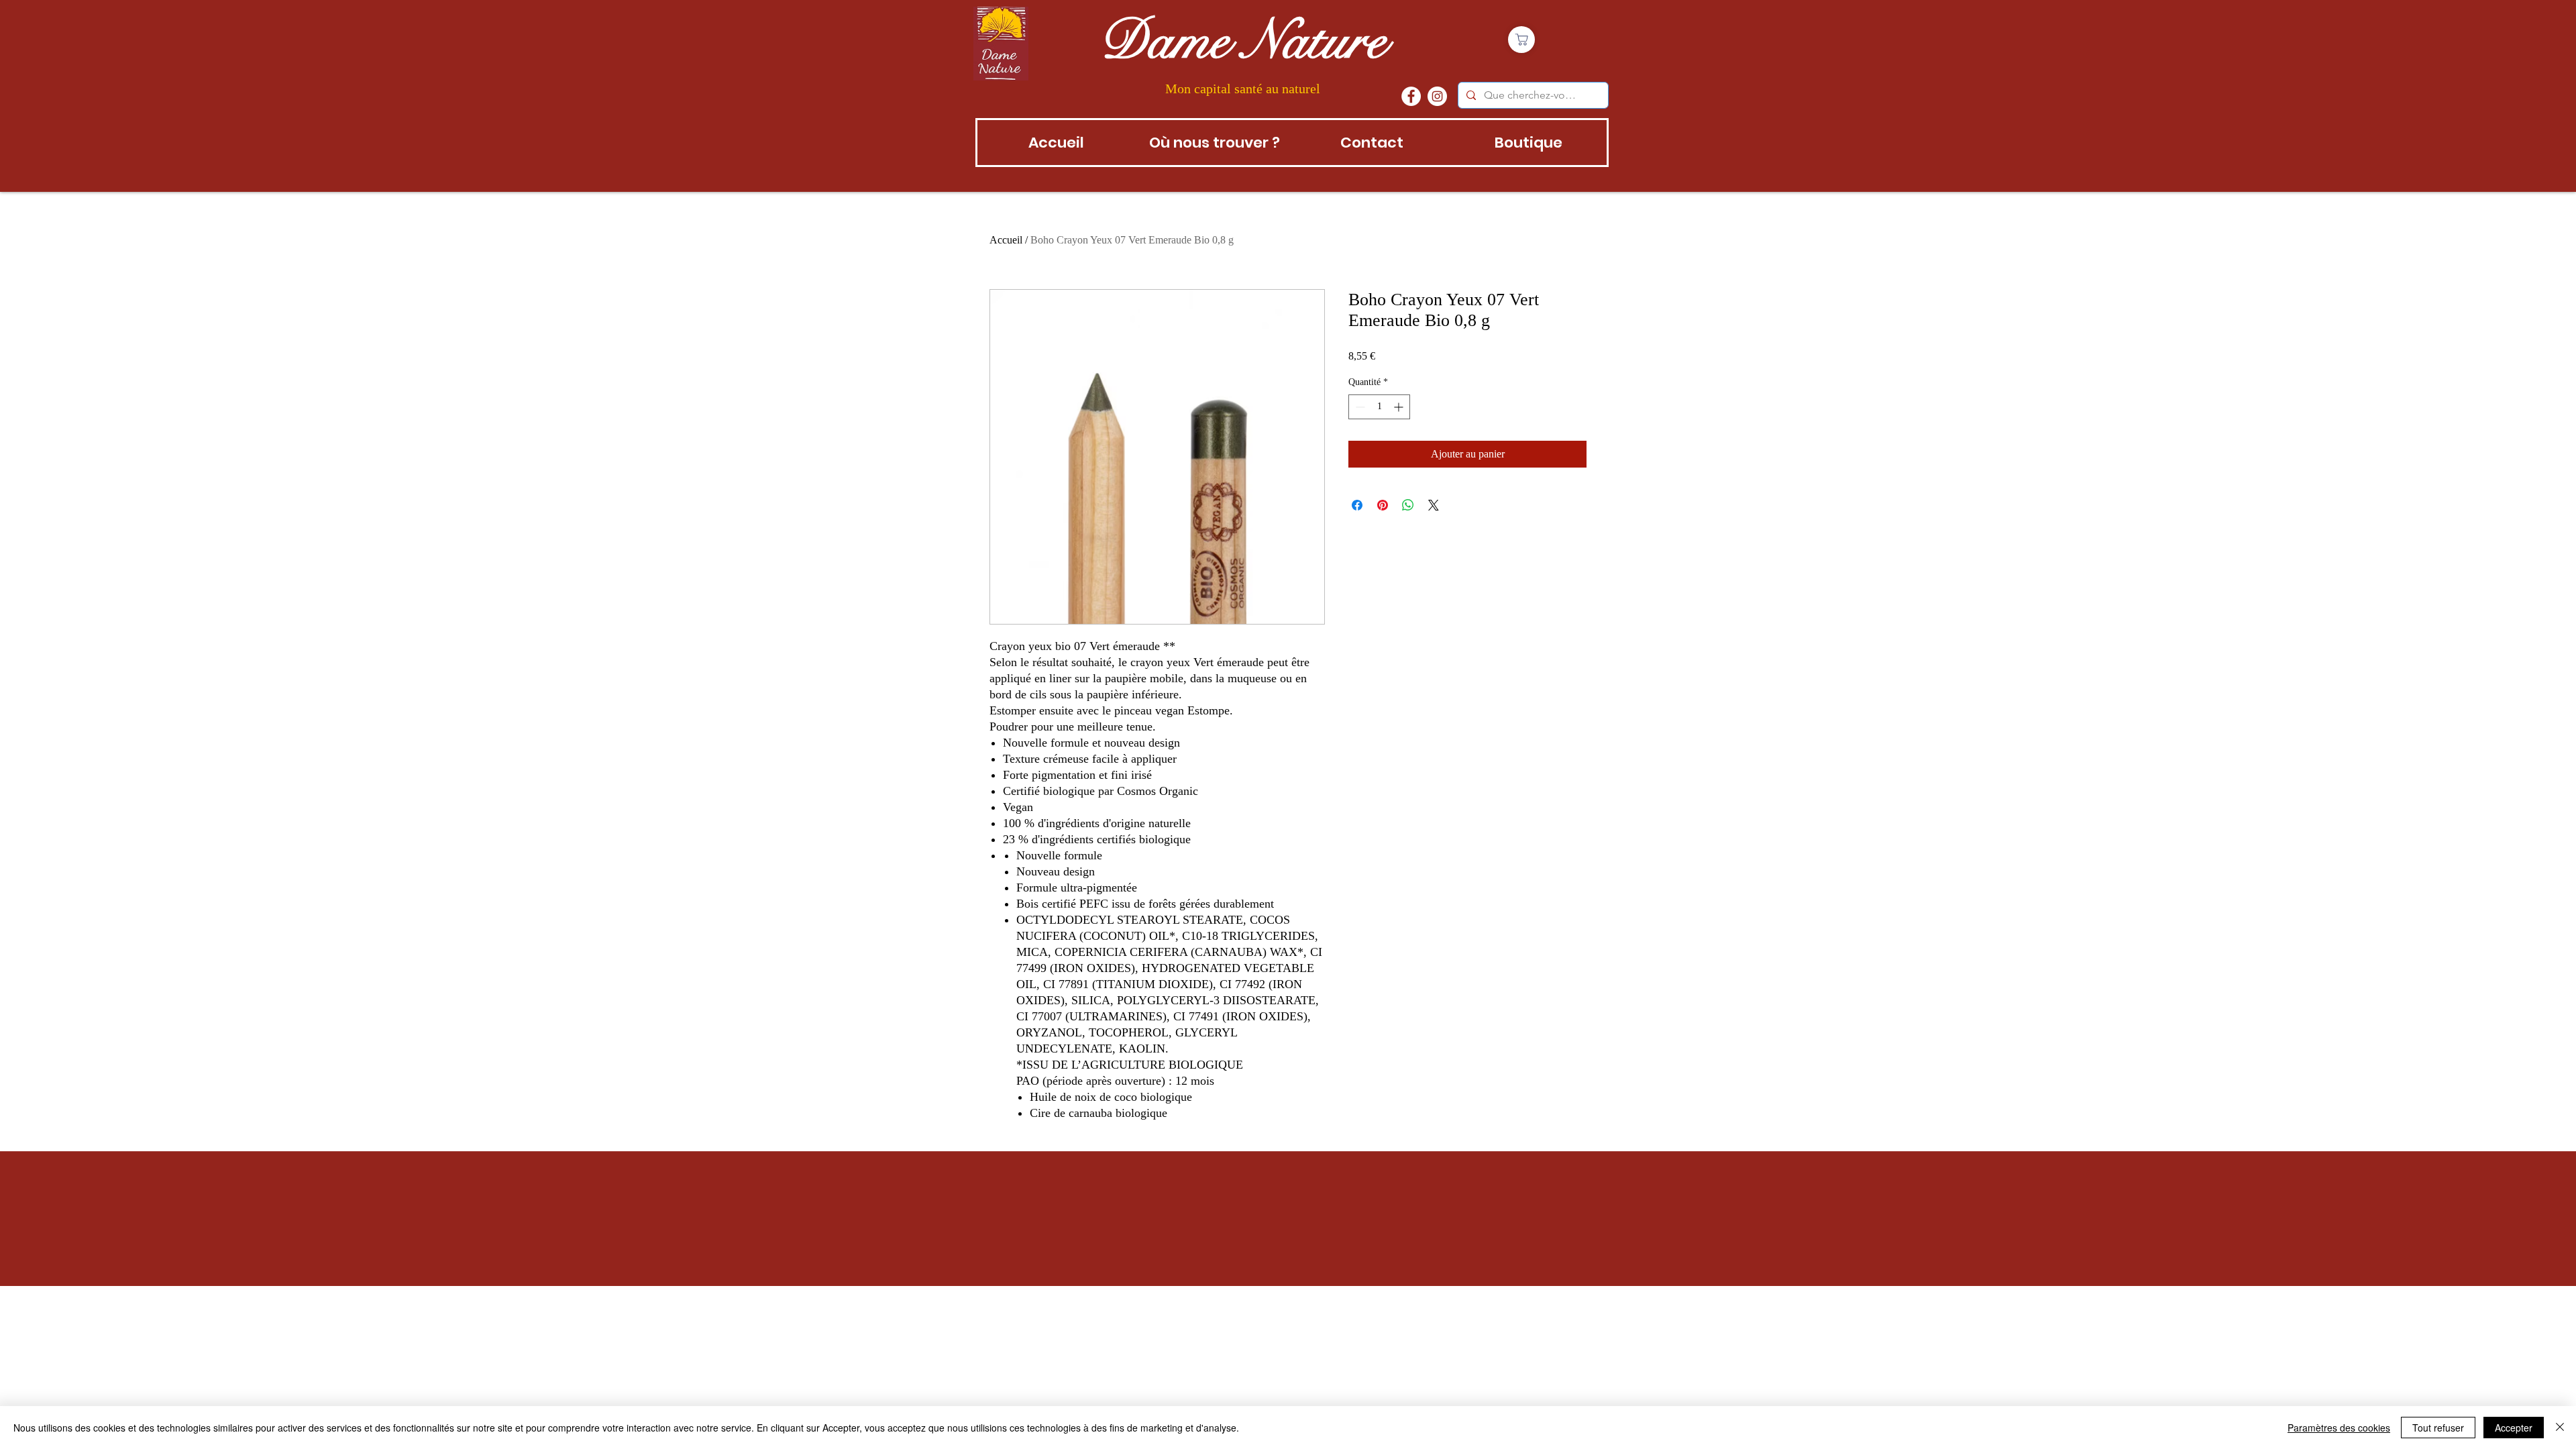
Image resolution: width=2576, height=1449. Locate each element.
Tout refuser (2438, 1428)
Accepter (2514, 1428)
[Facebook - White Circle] (1411, 96)
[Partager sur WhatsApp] (1408, 505)
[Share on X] (1434, 505)
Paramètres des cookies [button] (2339, 1428)
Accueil (1006, 240)
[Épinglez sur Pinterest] (1383, 505)
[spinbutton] (1379, 407)
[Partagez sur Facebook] (1357, 505)
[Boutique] (1521, 40)
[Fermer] (2560, 1428)
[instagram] (1437, 96)
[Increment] (1400, 407)
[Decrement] (1359, 407)
